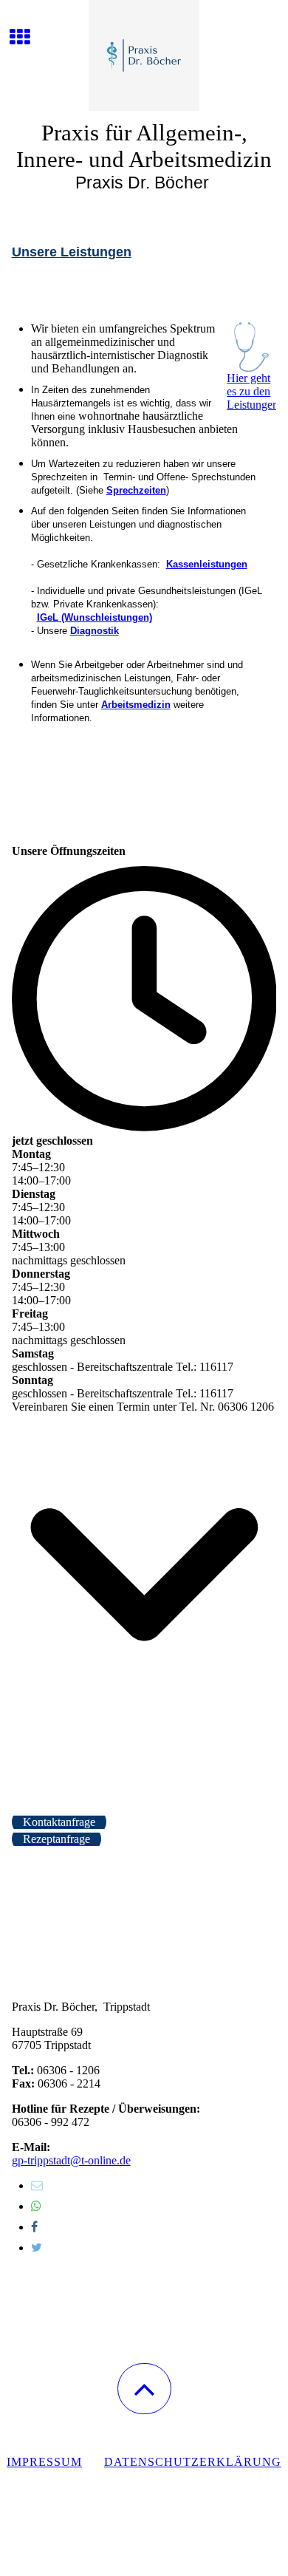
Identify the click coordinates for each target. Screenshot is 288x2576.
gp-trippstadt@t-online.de (71, 2160)
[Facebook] (34, 2227)
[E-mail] (37, 2185)
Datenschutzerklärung (193, 2462)
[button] (144, 2389)
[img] (144, 55)
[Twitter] (37, 2248)
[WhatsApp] (36, 2206)
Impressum (44, 2462)
